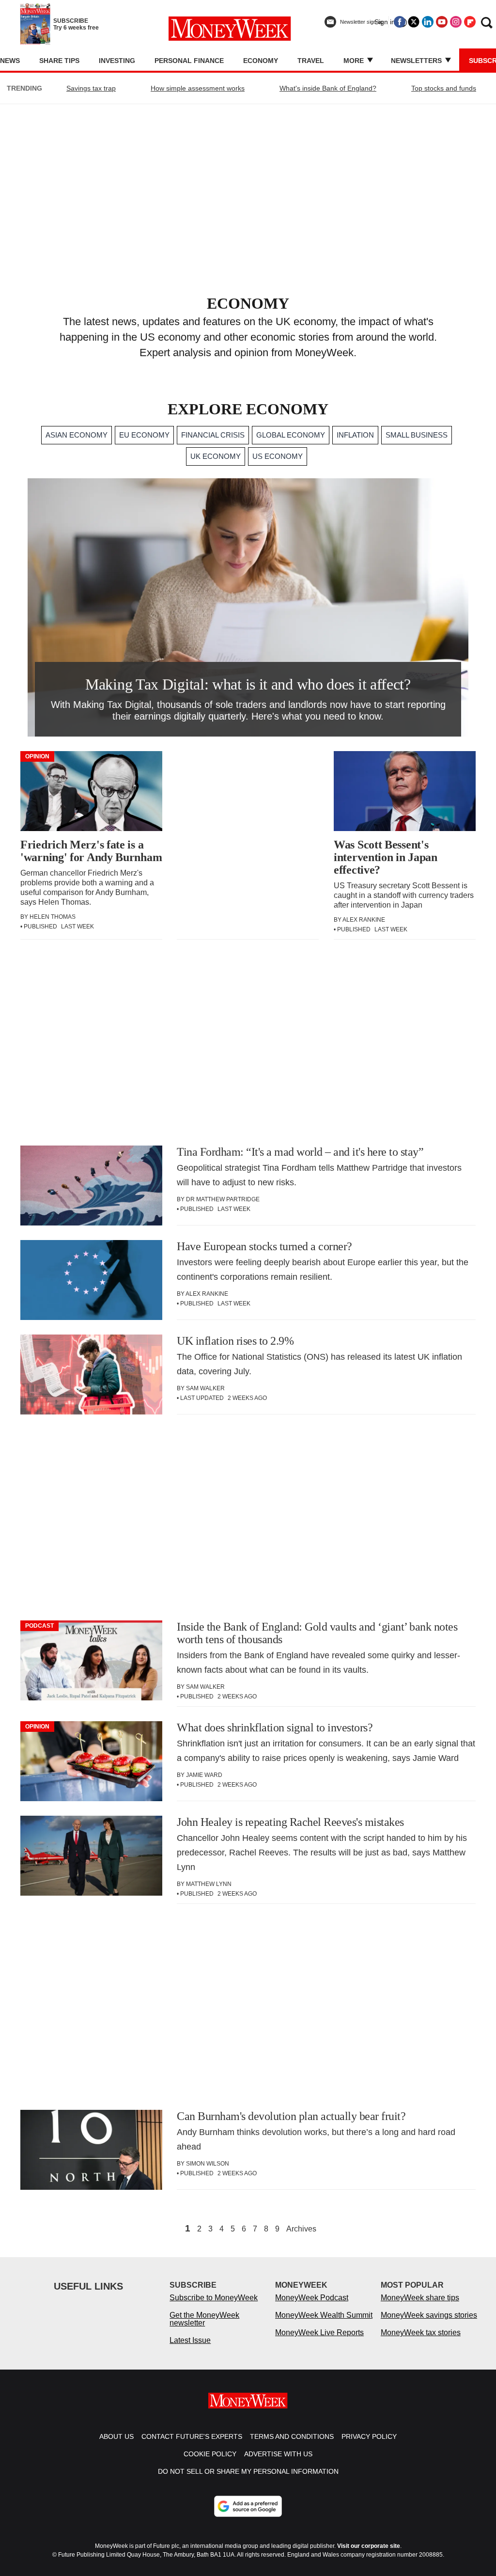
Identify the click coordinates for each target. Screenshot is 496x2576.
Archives (301, 2229)
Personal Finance (189, 61)
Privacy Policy (369, 2436)
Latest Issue (190, 2340)
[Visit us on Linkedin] (428, 22)
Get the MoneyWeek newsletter (204, 2319)
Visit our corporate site (369, 2546)
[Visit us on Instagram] (456, 22)
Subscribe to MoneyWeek (214, 2298)
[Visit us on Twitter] (414, 22)
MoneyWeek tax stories (421, 2333)
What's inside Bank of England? (328, 88)
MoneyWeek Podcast (312, 2298)
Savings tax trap (91, 88)
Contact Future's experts (192, 2436)
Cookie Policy (210, 2454)
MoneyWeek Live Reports (319, 2333)
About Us (116, 2436)
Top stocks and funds (444, 88)
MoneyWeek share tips (420, 2298)
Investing (117, 61)
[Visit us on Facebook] (400, 22)
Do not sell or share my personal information (248, 2471)
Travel (311, 61)
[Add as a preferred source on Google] (248, 2506)
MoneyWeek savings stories (429, 2315)
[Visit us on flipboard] (470, 22)
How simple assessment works (198, 88)
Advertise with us (278, 2454)
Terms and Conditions (292, 2436)
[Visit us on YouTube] (442, 22)
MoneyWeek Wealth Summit (324, 2315)
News (10, 61)
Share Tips (59, 61)
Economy (261, 61)
